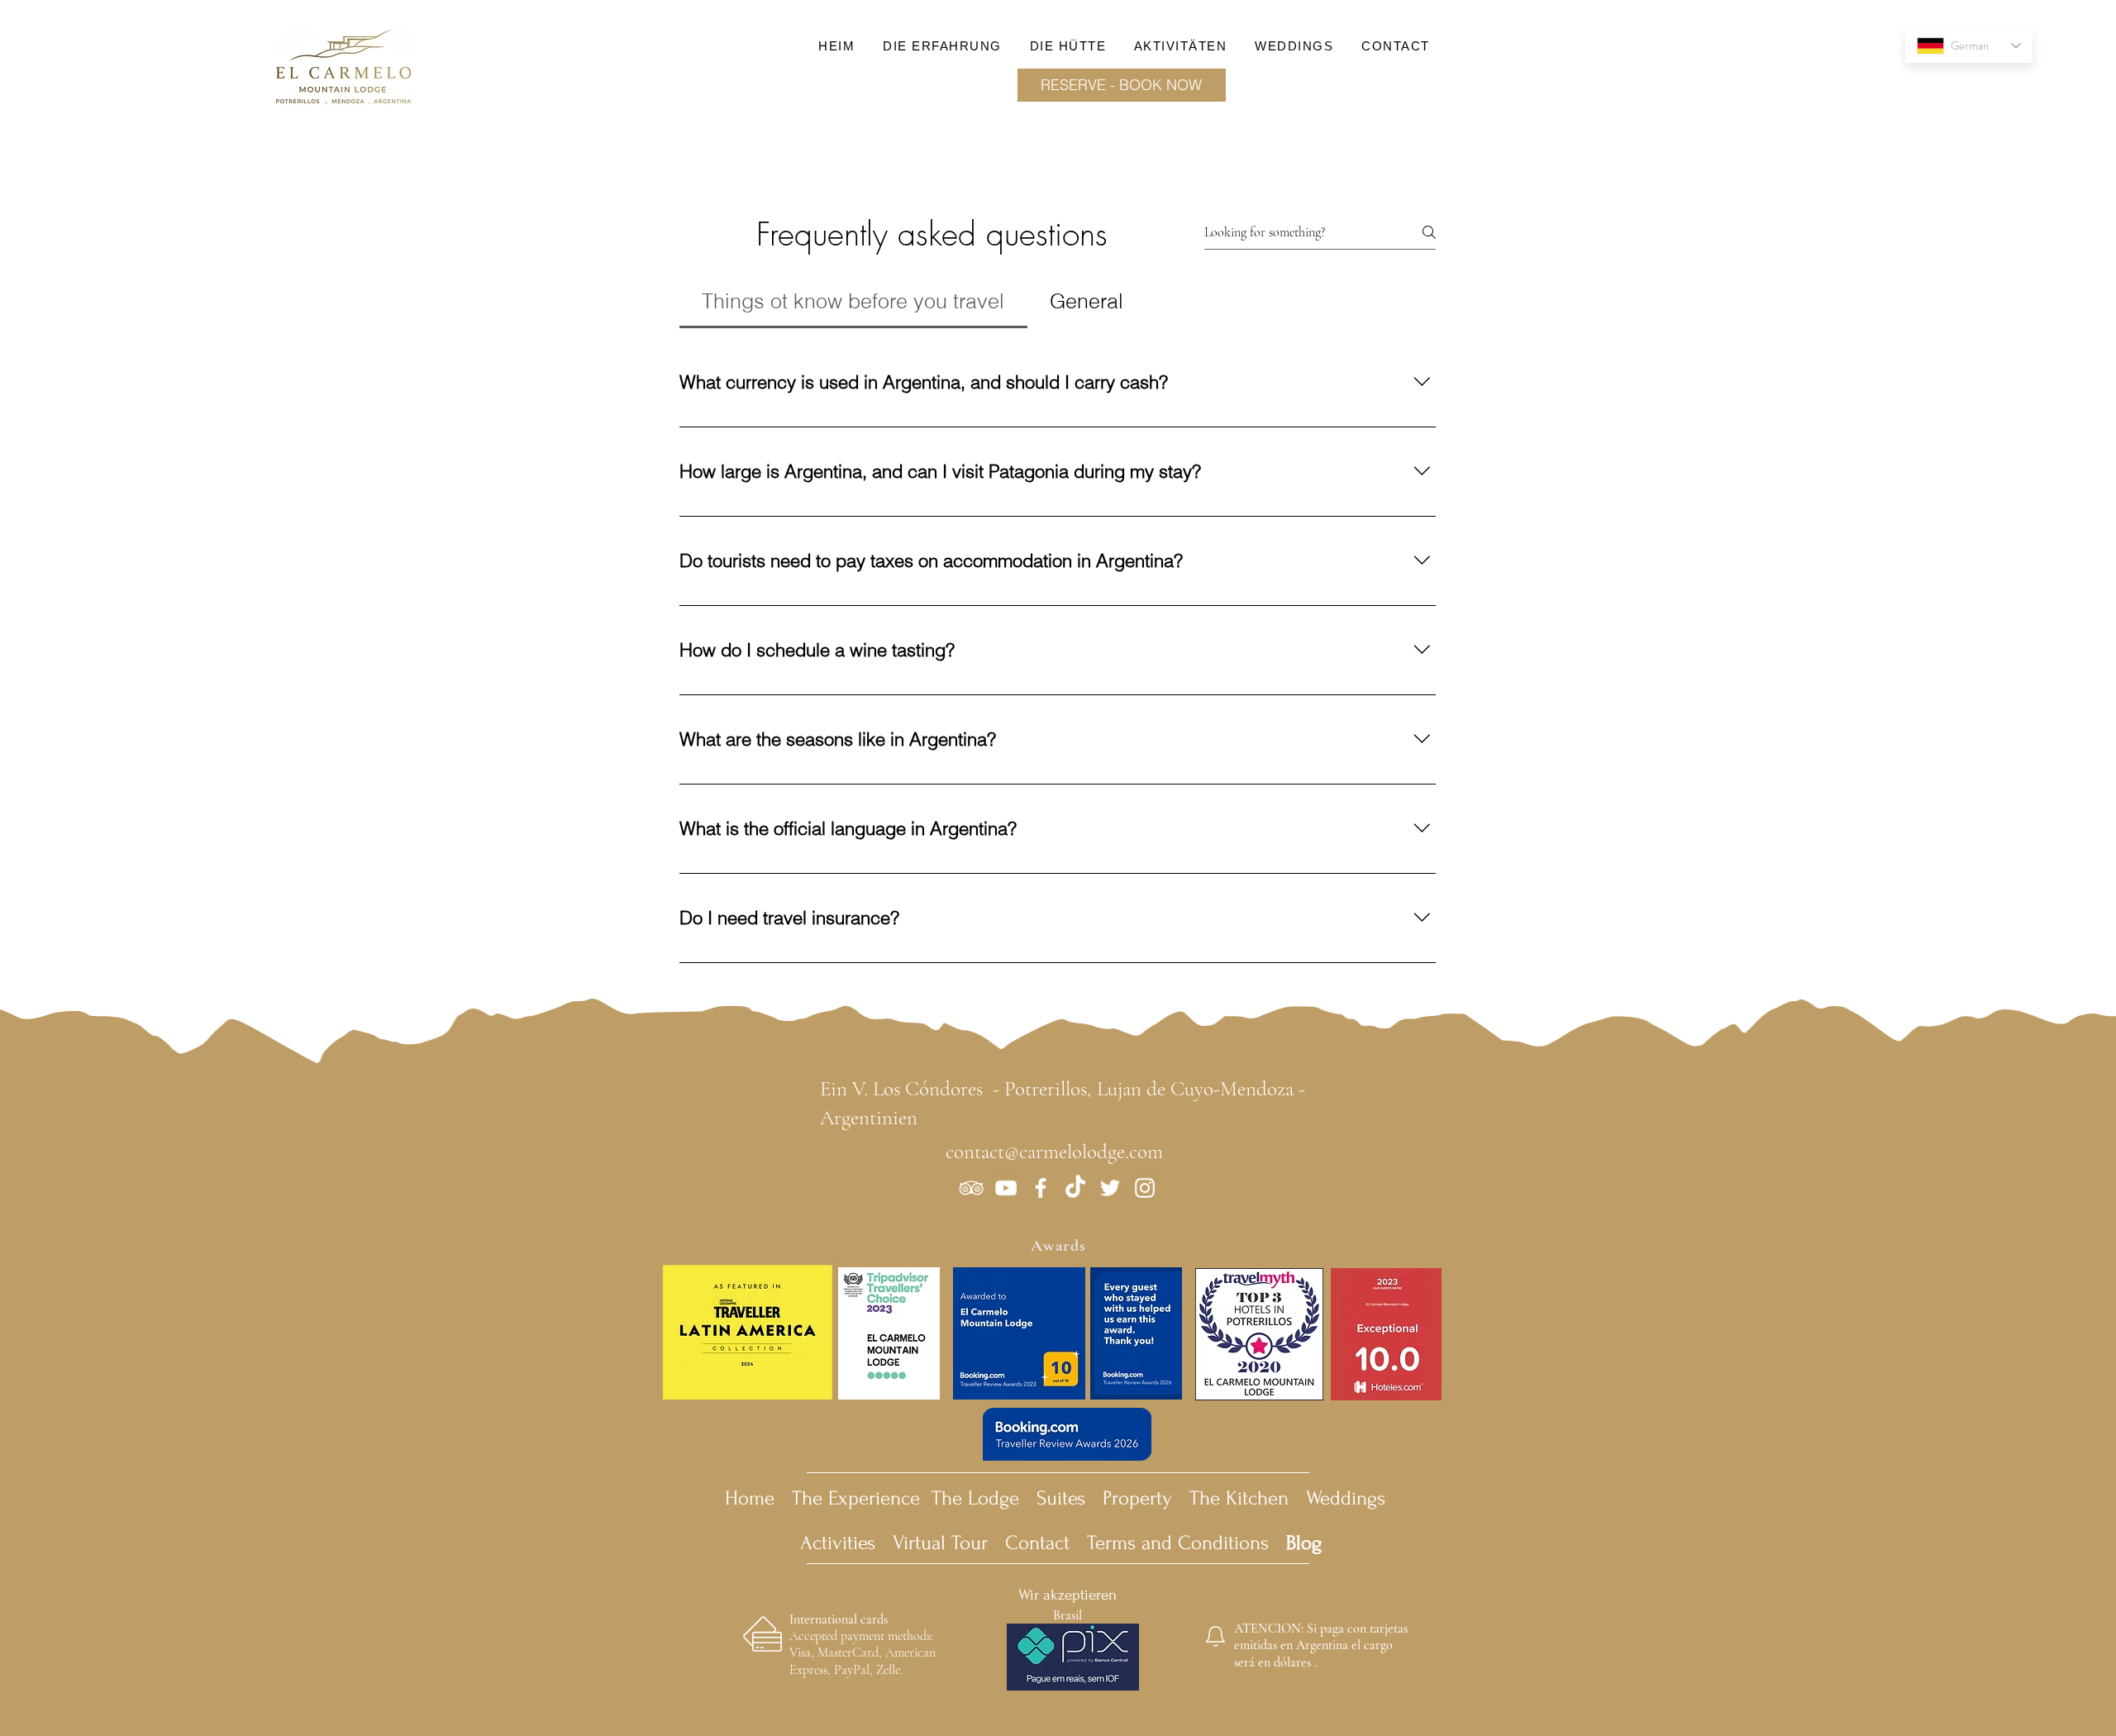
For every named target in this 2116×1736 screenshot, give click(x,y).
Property (1137, 1498)
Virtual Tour (940, 1543)
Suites (1061, 1498)
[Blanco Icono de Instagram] (1145, 1188)
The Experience (856, 1498)
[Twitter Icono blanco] (1110, 1188)
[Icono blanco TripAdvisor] (971, 1188)
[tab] (853, 302)
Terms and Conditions (1204, 1543)
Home (750, 1498)
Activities (844, 1543)
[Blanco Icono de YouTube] (1006, 1188)
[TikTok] (1075, 1188)
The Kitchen (1239, 1498)
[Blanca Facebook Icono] (1041, 1188)
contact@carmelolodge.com (1054, 1152)
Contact (1037, 1543)
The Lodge (975, 1498)
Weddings (1346, 1498)
